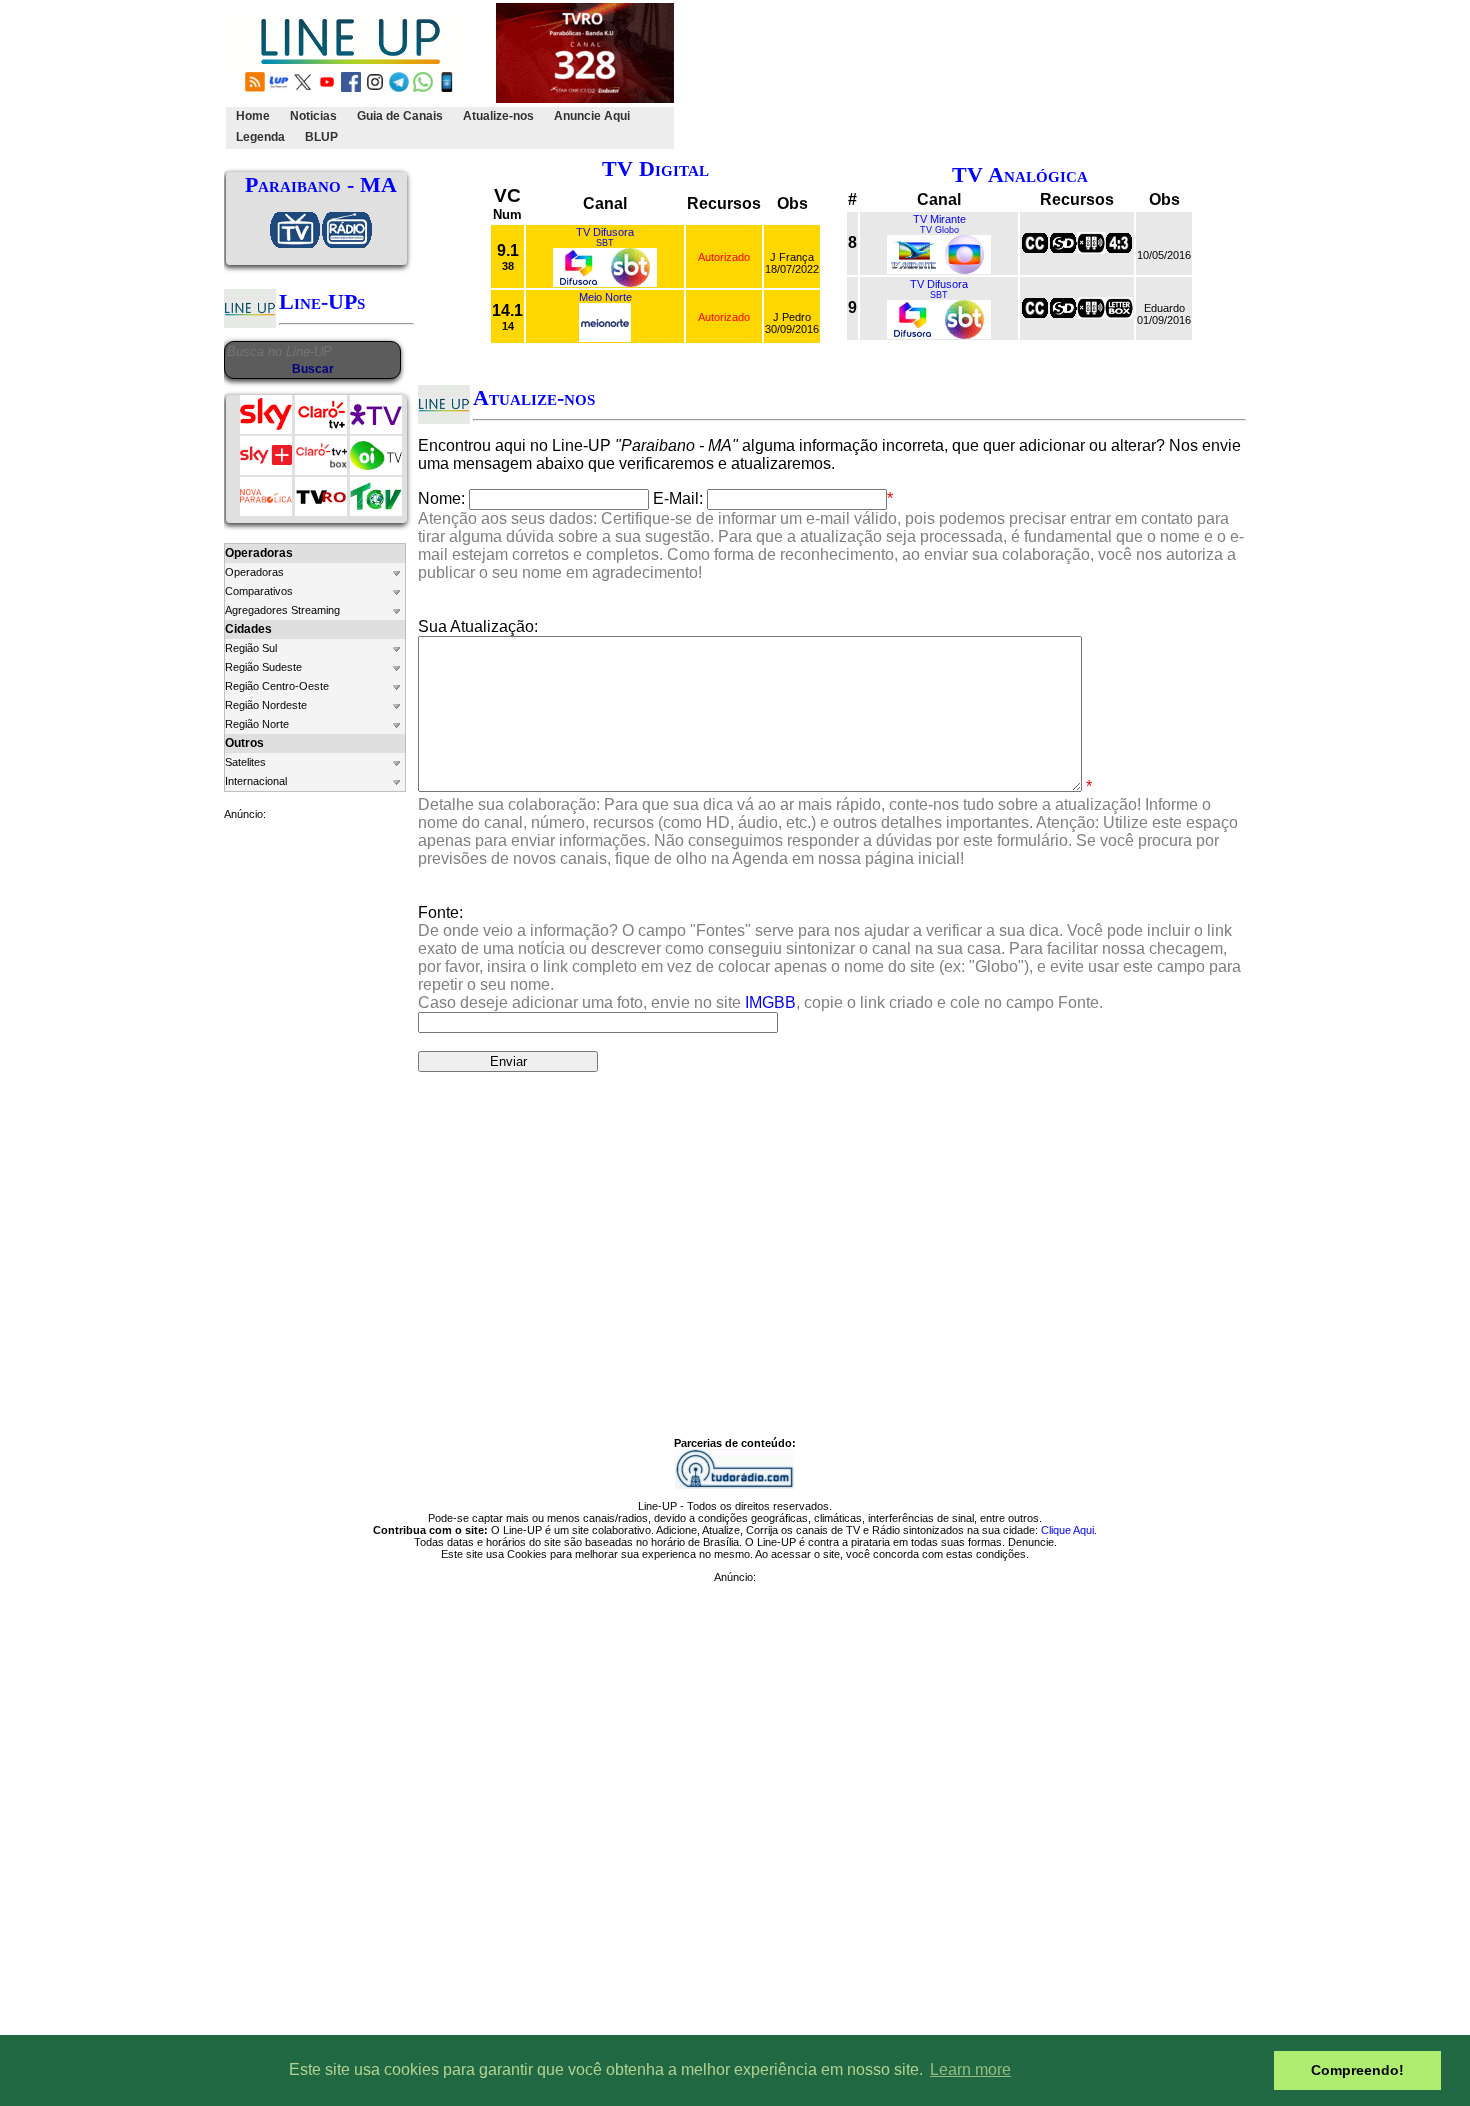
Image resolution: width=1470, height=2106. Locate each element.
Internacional (256, 781)
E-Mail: (678, 498)
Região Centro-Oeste (277, 686)
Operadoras (254, 572)
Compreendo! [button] (1357, 2070)
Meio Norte (605, 297)
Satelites (245, 762)
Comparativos (259, 591)
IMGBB (770, 1002)
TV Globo (939, 230)
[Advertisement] (1042, 76)
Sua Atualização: (478, 626)
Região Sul (251, 648)
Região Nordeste (266, 705)
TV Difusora (605, 232)
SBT (605, 243)
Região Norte (257, 724)
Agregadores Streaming (282, 610)
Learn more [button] (970, 2069)
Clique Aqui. (1069, 1530)
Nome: (441, 498)
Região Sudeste (263, 667)
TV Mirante (939, 219)
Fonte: (829, 957)
